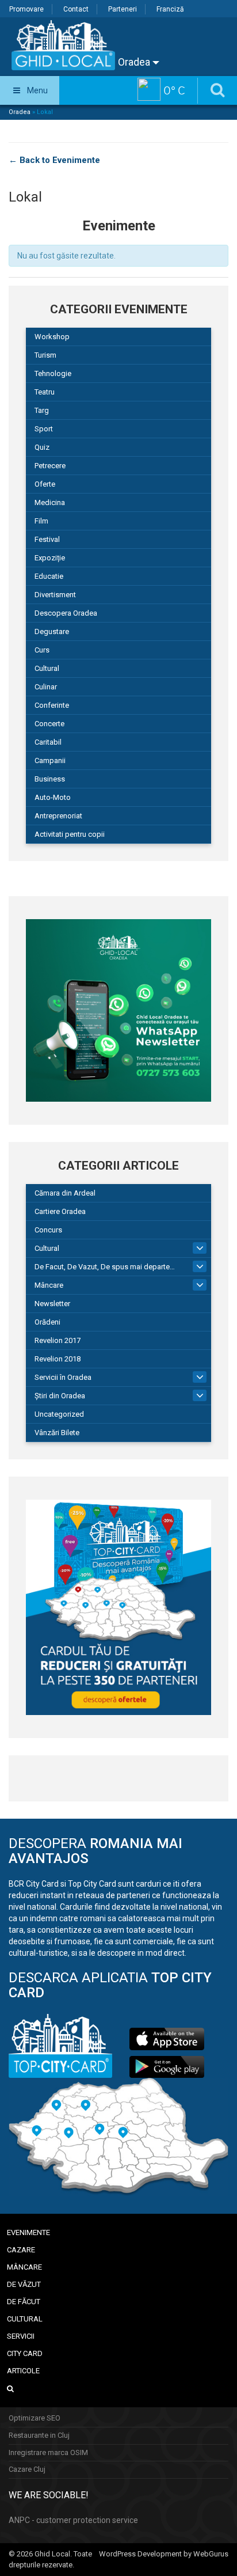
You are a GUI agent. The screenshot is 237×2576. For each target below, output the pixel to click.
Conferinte (52, 705)
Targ (42, 410)
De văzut (24, 2284)
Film (41, 521)
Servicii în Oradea (63, 1377)
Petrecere (50, 466)
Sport (44, 429)
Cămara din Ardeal (65, 1193)
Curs (42, 650)
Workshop (52, 337)
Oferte (45, 484)
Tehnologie (53, 373)
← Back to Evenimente (54, 160)
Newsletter (52, 1304)
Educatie (49, 576)
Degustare (52, 631)
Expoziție (50, 558)
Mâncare (49, 1285)
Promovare (26, 9)
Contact (76, 9)
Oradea (135, 62)
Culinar (46, 687)
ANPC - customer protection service (73, 2520)
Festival (47, 539)
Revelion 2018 (58, 1359)
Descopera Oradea (66, 613)
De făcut (24, 2302)
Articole (23, 2371)
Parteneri (123, 9)
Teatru (45, 392)
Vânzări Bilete (57, 1433)
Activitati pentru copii (70, 834)
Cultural (47, 668)
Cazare (21, 2250)
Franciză (170, 9)
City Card (25, 2353)
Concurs (48, 1230)
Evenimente (28, 2232)
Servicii (21, 2336)
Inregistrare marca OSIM (48, 2452)
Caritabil (48, 742)
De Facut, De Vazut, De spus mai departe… (105, 1267)
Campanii (50, 760)
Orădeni (47, 1322)
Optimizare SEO (35, 2418)
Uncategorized (59, 1414)
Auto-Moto (53, 797)
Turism (45, 355)
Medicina (50, 502)
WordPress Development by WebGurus (164, 2554)
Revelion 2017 (58, 1340)
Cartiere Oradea (60, 1211)
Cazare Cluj (27, 2469)
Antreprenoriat (58, 816)
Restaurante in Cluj (39, 2435)
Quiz (42, 447)
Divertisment (55, 595)
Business (50, 779)
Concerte (49, 724)
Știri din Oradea (60, 1396)
